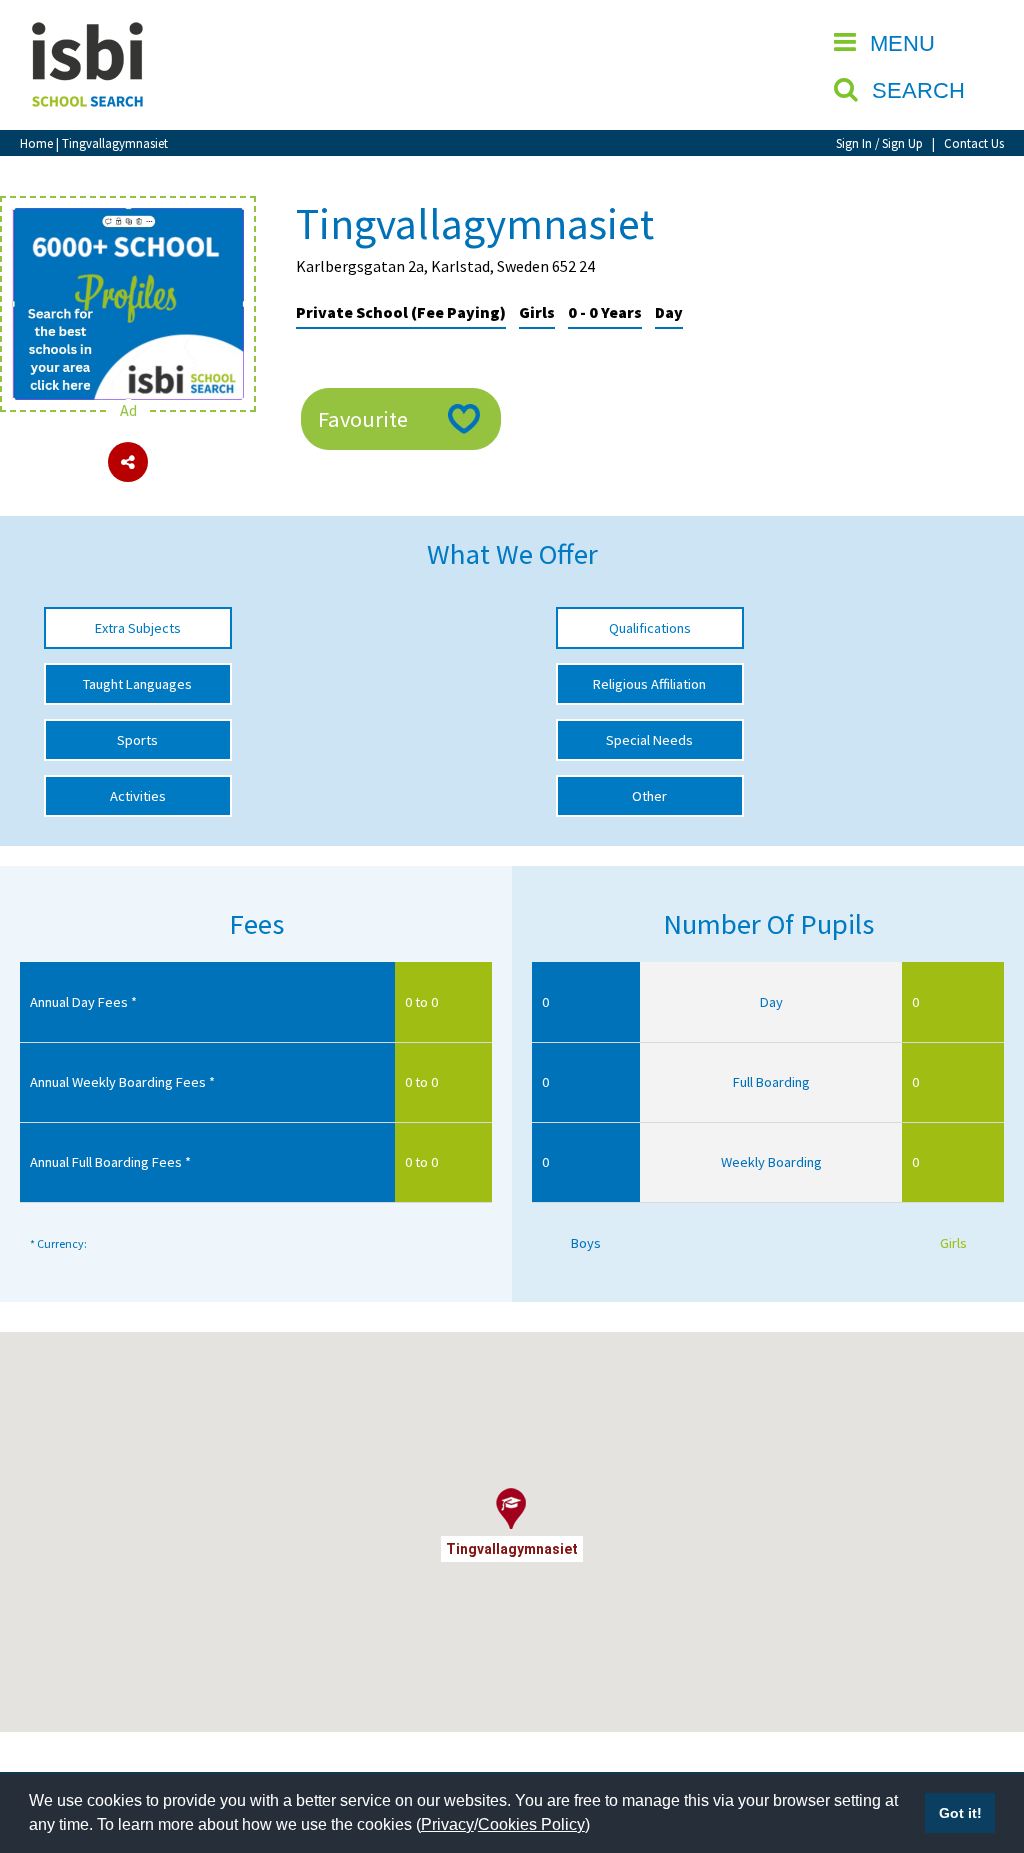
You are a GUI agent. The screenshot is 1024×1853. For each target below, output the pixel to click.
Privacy (447, 1824)
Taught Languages (137, 684)
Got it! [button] (960, 1813)
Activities (138, 796)
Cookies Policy (531, 1824)
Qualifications (650, 628)
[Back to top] (979, 1743)
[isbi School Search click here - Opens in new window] (128, 218)
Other (649, 796)
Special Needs (649, 740)
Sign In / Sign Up (879, 143)
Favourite (363, 419)
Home (36, 143)
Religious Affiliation (649, 684)
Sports (137, 740)
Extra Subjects (138, 628)
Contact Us (974, 143)
